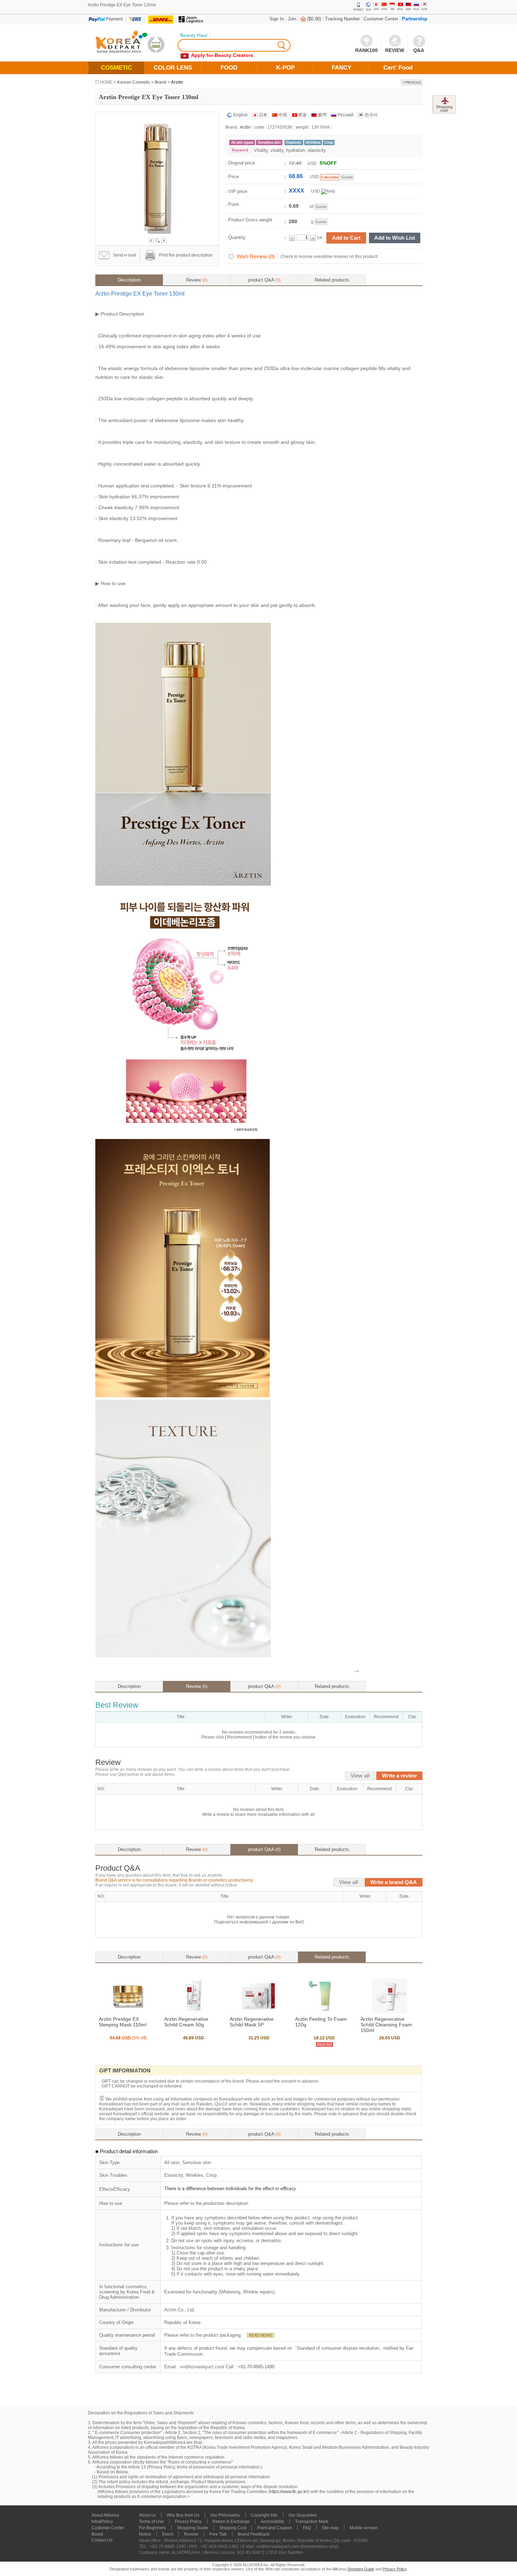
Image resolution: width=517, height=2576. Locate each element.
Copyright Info (264, 2515)
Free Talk (218, 2534)
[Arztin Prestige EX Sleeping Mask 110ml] (128, 2012)
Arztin (177, 82)
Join (292, 19)
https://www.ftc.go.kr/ (289, 2492)
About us (147, 2515)
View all (360, 1776)
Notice (145, 2534)
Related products (332, 280)
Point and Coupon (275, 2528)
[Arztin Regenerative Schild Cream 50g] (193, 2012)
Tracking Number (342, 19)
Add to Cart (346, 238)
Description (129, 280)
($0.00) (314, 19)
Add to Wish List (395, 238)
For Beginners (152, 2528)
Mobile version (364, 2528)
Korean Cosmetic (134, 82)
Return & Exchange (231, 2522)
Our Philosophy (225, 2515)
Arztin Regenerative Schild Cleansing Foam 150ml (386, 2025)
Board (97, 2534)
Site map (330, 2528)
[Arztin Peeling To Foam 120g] (324, 2012)
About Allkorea (105, 2515)
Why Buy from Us (183, 2515)
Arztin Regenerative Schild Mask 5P (252, 2022)
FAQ (307, 2528)
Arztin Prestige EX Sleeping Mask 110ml (123, 2022)
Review (197, 280)
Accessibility (272, 2522)
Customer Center (381, 19)
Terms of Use (151, 2522)
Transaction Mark (312, 2522)
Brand (161, 82)
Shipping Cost (233, 2528)
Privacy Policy (188, 2522)
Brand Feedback (254, 2534)
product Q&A (264, 280)
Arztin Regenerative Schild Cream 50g (186, 2022)
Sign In (277, 19)
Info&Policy (102, 2522)
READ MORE (261, 2335)
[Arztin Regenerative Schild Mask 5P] (259, 2012)
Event (168, 2534)
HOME (106, 82)
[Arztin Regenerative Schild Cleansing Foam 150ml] (390, 2012)
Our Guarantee (303, 2515)
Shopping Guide (193, 2528)
